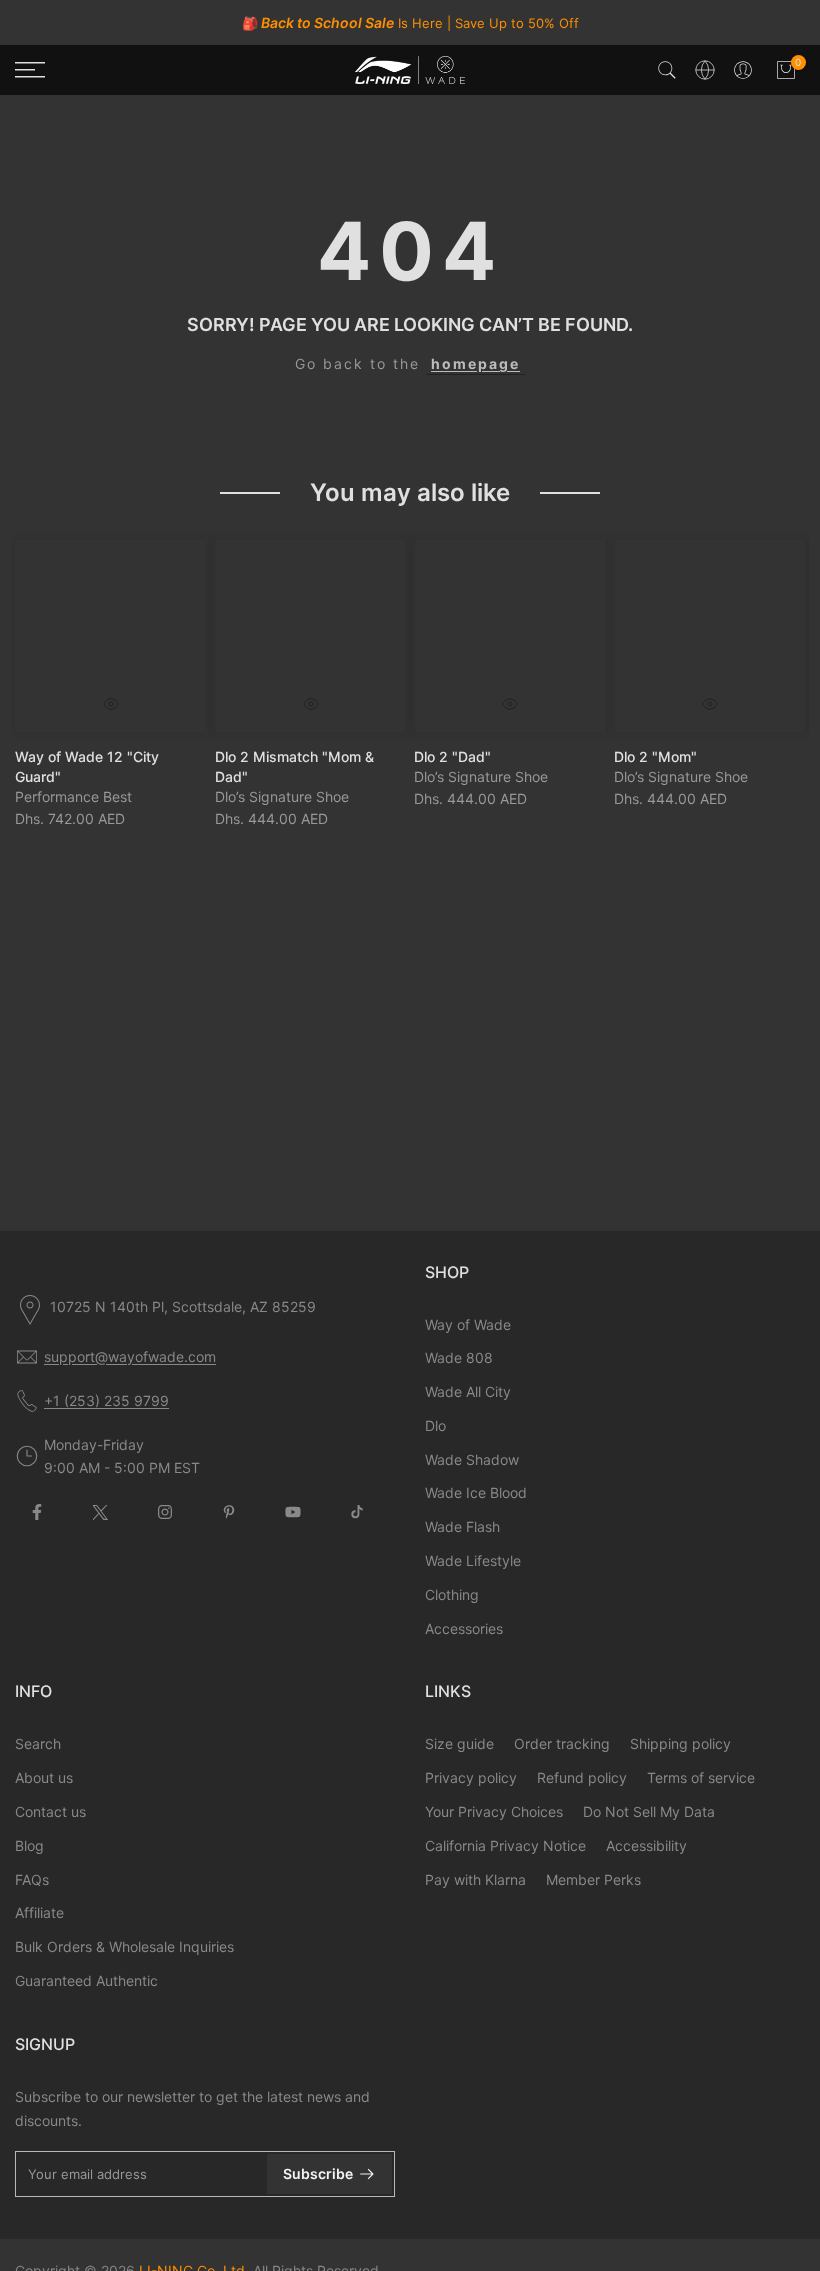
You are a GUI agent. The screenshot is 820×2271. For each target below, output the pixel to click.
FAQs (32, 1879)
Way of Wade (468, 1324)
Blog (29, 1845)
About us (44, 1777)
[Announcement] (410, 23)
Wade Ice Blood (476, 1492)
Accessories (464, 1628)
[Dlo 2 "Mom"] (710, 636)
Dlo (435, 1425)
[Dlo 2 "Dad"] (510, 636)
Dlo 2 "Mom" (655, 755)
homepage (475, 363)
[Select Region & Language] (705, 70)
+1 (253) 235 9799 (106, 1400)
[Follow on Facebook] (37, 1512)
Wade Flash (462, 1526)
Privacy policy (471, 1777)
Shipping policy (680, 1743)
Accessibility (646, 1845)
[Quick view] (111, 703)
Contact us (50, 1811)
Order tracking (562, 1743)
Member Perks (593, 1879)
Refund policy (582, 1777)
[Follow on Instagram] (165, 1512)
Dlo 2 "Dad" (452, 755)
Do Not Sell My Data (649, 1811)
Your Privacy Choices (494, 1811)
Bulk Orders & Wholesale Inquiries (124, 1946)
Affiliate (39, 1912)
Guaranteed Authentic (86, 1980)
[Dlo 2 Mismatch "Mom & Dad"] (311, 636)
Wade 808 (459, 1357)
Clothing (452, 1594)
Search (38, 1743)
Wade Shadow (472, 1459)
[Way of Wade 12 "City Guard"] (111, 636)
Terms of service (701, 1777)
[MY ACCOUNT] (743, 70)
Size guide (459, 1743)
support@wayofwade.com (130, 1356)
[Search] (667, 70)
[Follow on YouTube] (293, 1512)
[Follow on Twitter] (101, 1512)
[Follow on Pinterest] (229, 1512)
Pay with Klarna (475, 1879)
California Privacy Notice (505, 1845)
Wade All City (468, 1391)
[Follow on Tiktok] (357, 1512)
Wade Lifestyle (473, 1560)
